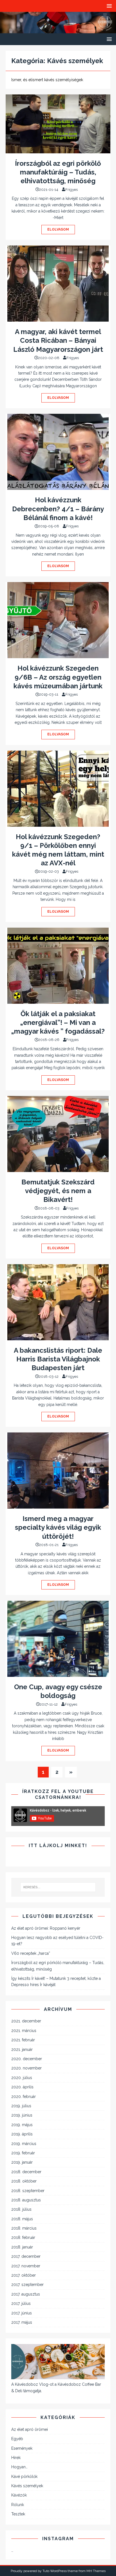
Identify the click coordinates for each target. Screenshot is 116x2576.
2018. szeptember (28, 2191)
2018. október (24, 2181)
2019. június (22, 2115)
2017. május (22, 2322)
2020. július (22, 2078)
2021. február (23, 2040)
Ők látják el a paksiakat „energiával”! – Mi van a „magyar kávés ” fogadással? (58, 1022)
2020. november (26, 2068)
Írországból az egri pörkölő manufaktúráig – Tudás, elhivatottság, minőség (58, 172)
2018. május (22, 2219)
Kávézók (19, 2495)
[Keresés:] (58, 1887)
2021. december (26, 2021)
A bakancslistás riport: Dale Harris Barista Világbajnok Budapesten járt (58, 1359)
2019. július (21, 2106)
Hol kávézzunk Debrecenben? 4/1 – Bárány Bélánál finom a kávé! (58, 509)
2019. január (22, 2162)
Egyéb (17, 2439)
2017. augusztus (26, 2294)
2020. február (24, 2097)
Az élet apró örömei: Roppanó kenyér (46, 1928)
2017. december (26, 2256)
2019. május (22, 2125)
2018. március (24, 2228)
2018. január (22, 2247)
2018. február (23, 2237)
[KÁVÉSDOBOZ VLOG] (58, 30)
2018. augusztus (26, 2200)
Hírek (16, 2458)
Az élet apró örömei (30, 2429)
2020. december (27, 2059)
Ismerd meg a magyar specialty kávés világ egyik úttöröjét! (58, 1527)
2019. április (22, 2134)
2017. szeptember (27, 2285)
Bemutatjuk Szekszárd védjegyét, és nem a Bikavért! (58, 1191)
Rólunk (18, 2505)
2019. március (24, 2144)
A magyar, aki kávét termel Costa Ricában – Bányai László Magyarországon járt (58, 340)
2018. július (21, 2209)
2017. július (21, 2303)
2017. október (24, 2275)
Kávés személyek (27, 2486)
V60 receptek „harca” (31, 1953)
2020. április (22, 2087)
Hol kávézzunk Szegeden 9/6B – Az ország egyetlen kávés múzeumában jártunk (58, 677)
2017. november (26, 2266)
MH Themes (96, 2571)
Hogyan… (19, 2467)
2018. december (26, 2172)
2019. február (23, 2153)
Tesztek (18, 2514)
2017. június (22, 2313)
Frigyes (72, 190)
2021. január (22, 2049)
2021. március (24, 2031)
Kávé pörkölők (24, 2477)
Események (22, 2448)
